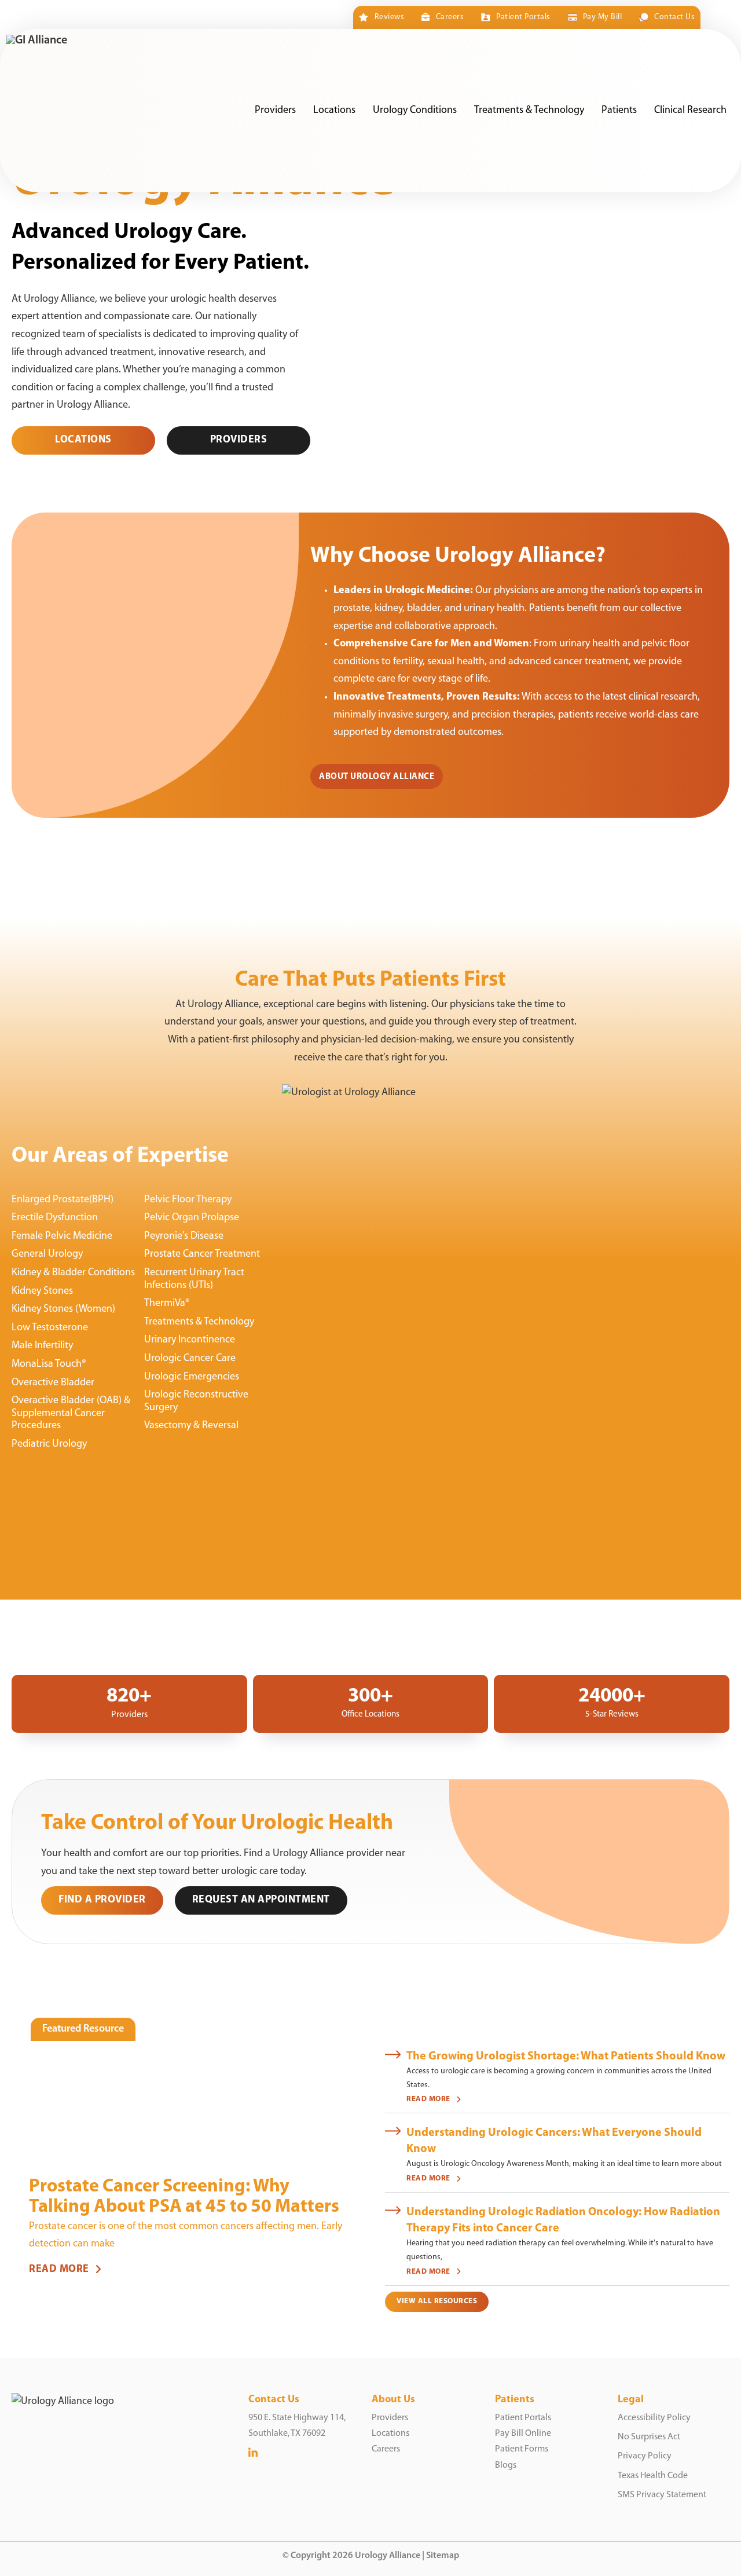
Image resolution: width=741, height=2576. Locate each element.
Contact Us (674, 17)
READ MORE (59, 2270)
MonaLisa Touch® (49, 1364)
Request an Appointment (261, 1900)
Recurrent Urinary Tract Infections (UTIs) (194, 1279)
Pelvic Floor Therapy (188, 1200)
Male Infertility (42, 1346)
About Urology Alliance (377, 777)
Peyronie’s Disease (184, 1236)
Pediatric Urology (49, 1444)
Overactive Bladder (53, 1383)
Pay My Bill (602, 17)
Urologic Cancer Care (190, 1359)
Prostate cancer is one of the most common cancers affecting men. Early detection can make (186, 2236)
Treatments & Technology (529, 111)
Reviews (389, 17)
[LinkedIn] (253, 2454)
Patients (619, 111)
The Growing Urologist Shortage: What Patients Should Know (566, 2057)
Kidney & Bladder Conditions (73, 1273)
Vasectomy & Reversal (191, 1426)
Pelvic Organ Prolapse (192, 1218)
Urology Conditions (415, 111)
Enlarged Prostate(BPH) (63, 1200)
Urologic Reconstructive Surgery (196, 1402)
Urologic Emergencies (192, 1377)
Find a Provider (102, 1900)
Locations (334, 111)
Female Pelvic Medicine (62, 1236)
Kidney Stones (42, 1291)
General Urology (47, 1254)
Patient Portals (523, 17)
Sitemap (443, 2556)
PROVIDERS (239, 440)
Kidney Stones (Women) (63, 1309)
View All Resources (437, 2301)
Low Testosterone (50, 1328)
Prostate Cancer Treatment (202, 1254)
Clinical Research (690, 111)
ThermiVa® (167, 1304)
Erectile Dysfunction (55, 1218)
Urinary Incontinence (190, 1340)
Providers (275, 111)
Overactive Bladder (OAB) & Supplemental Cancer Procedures (71, 1413)
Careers (450, 17)
